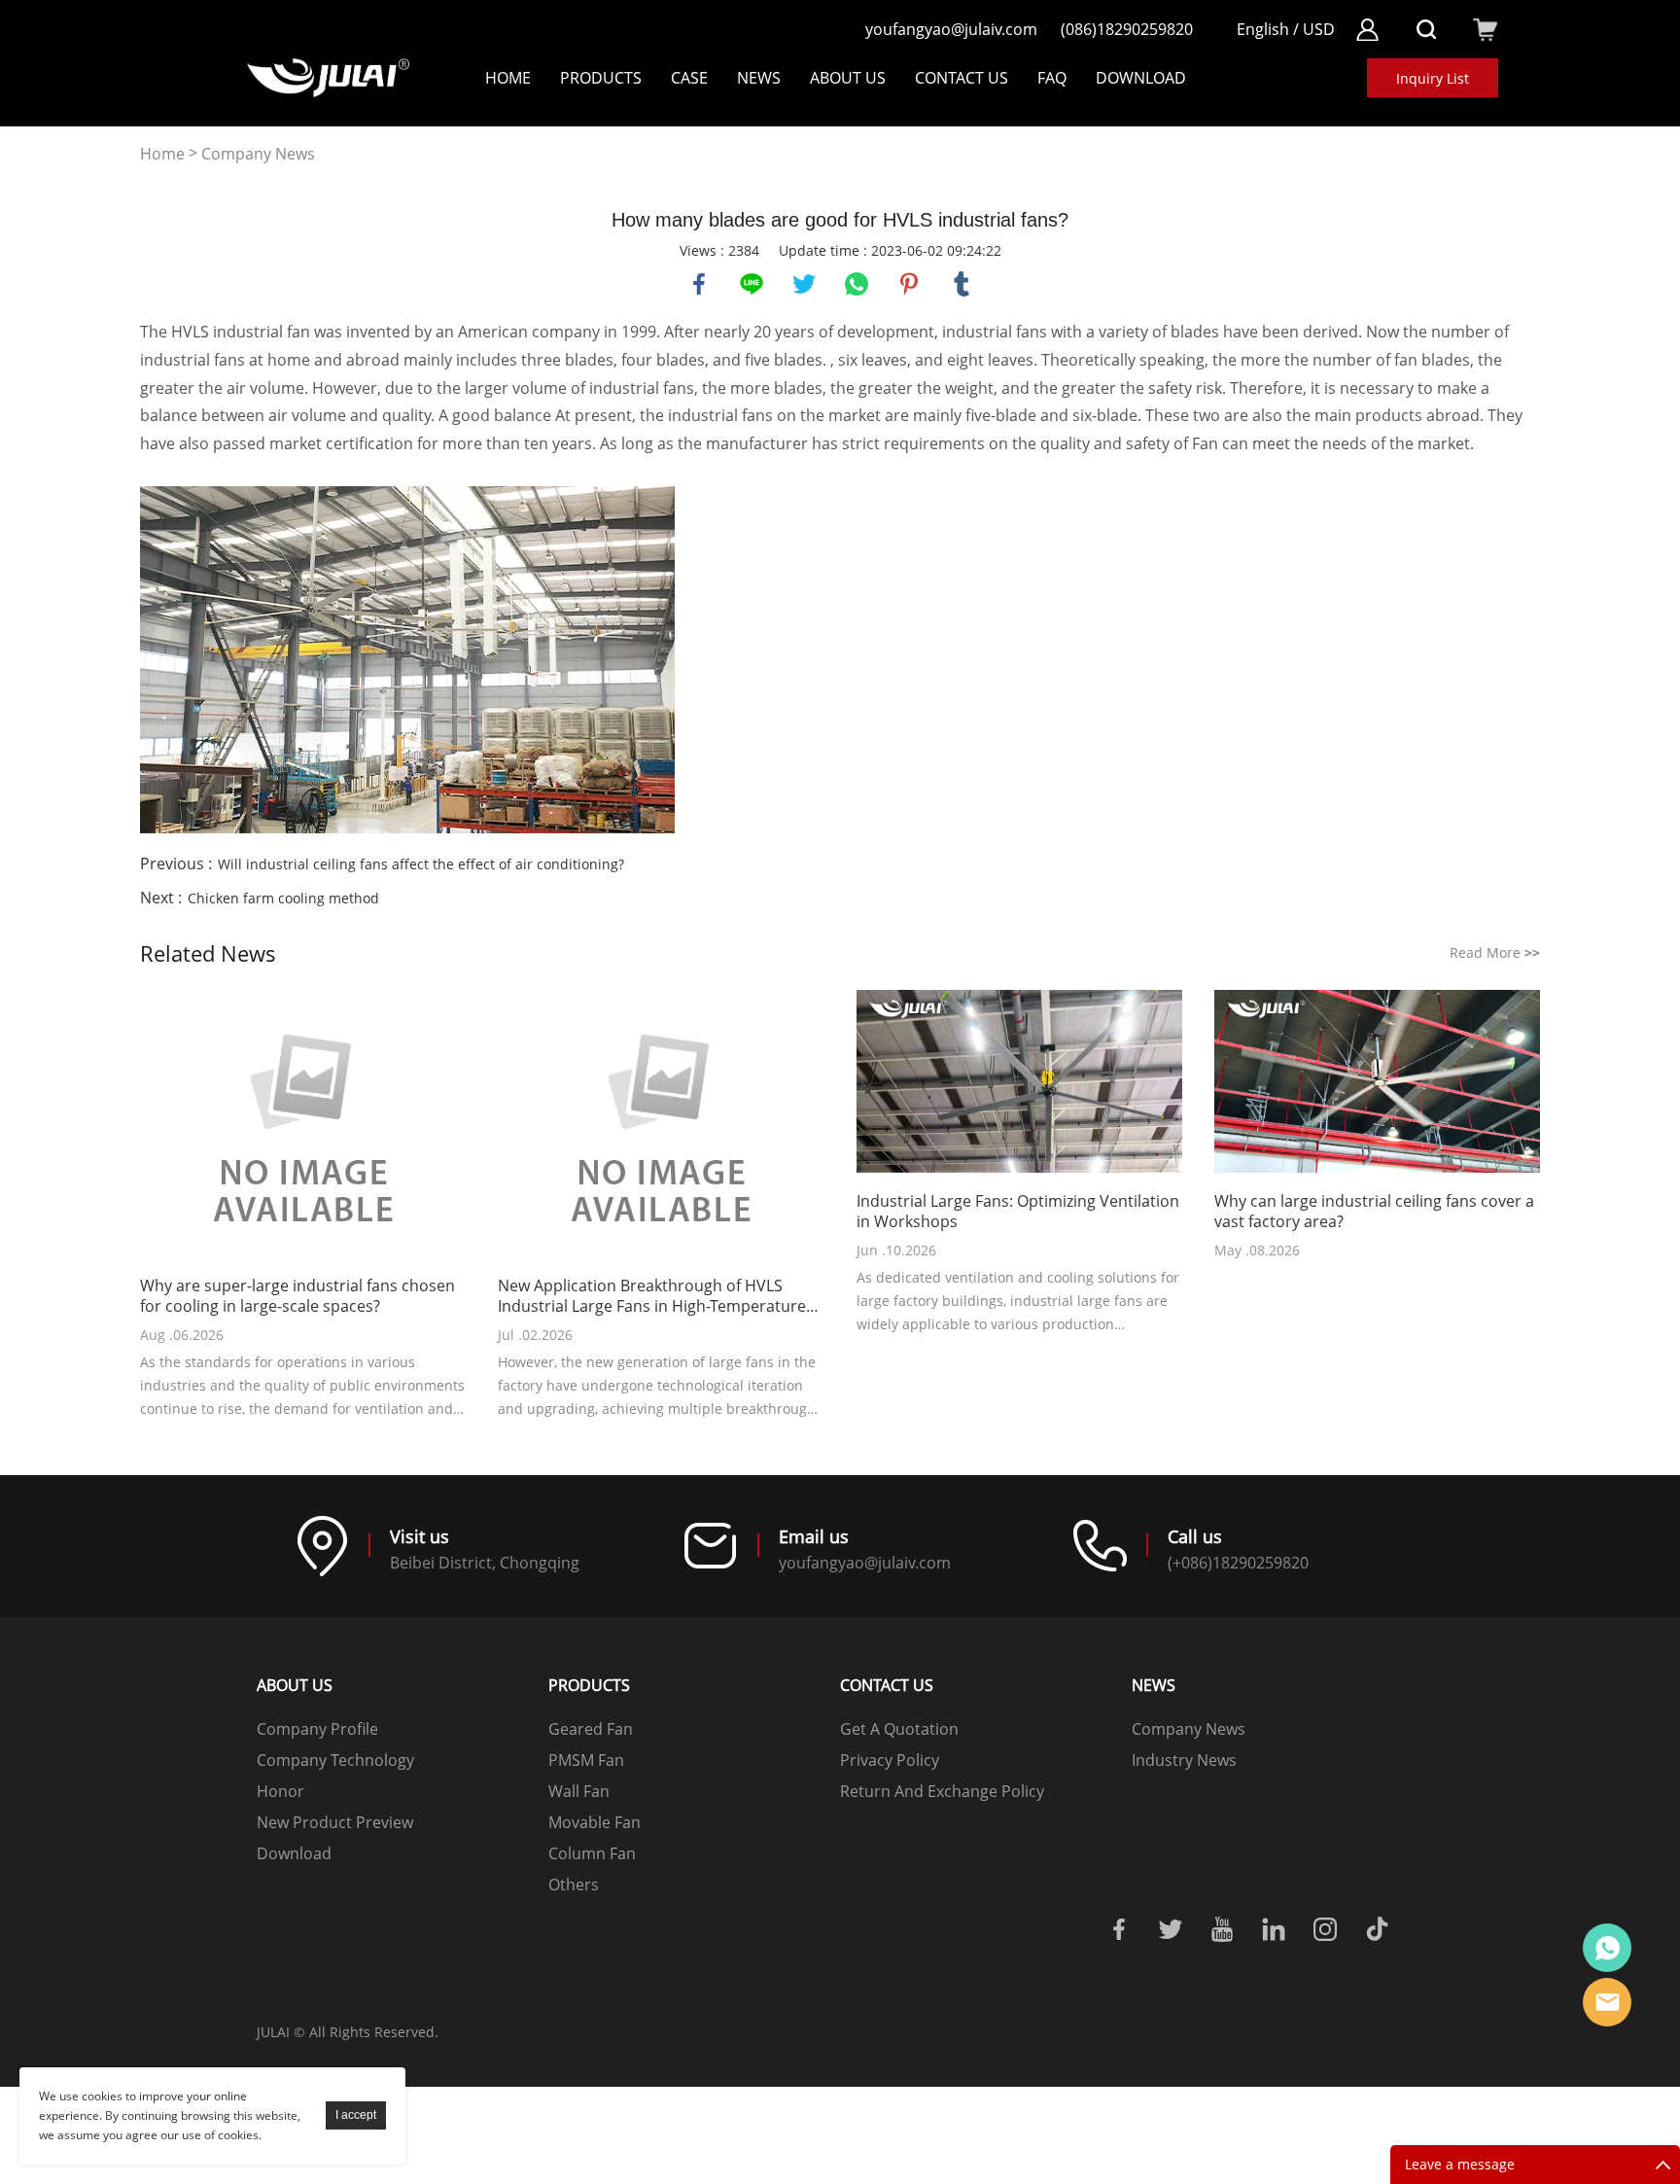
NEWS (759, 78)
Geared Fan (591, 1729)
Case (689, 78)
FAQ (1052, 78)
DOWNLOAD (1141, 78)
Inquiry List (1433, 78)
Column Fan (592, 1853)
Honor (280, 1791)
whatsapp (857, 284)
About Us (848, 78)
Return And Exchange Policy (942, 1791)
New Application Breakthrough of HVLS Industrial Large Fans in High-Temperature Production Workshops (652, 1296)
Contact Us (962, 78)
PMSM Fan (586, 1760)
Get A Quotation (899, 1729)
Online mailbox (1607, 2002)
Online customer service (1607, 1948)
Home (508, 78)
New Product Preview (335, 1822)
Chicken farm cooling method (283, 898)
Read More (1495, 952)
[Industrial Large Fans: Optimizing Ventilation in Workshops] (1019, 1083)
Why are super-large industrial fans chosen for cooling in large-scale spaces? (297, 1296)
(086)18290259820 (1127, 29)
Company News (258, 154)
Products (601, 78)
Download (294, 1853)
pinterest (909, 284)
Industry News (1184, 1760)
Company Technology (335, 1760)
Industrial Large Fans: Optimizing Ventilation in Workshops (1018, 1212)
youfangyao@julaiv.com (951, 29)
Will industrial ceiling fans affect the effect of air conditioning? (421, 864)
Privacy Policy (890, 1760)
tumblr (962, 284)
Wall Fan (579, 1791)
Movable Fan (595, 1822)
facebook (699, 284)
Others (574, 1885)
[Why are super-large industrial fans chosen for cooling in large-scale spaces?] (303, 1126)
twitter (804, 284)
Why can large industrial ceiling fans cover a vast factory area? (1374, 1212)
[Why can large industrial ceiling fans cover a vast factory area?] (1377, 1083)
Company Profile (317, 1729)
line (752, 284)
